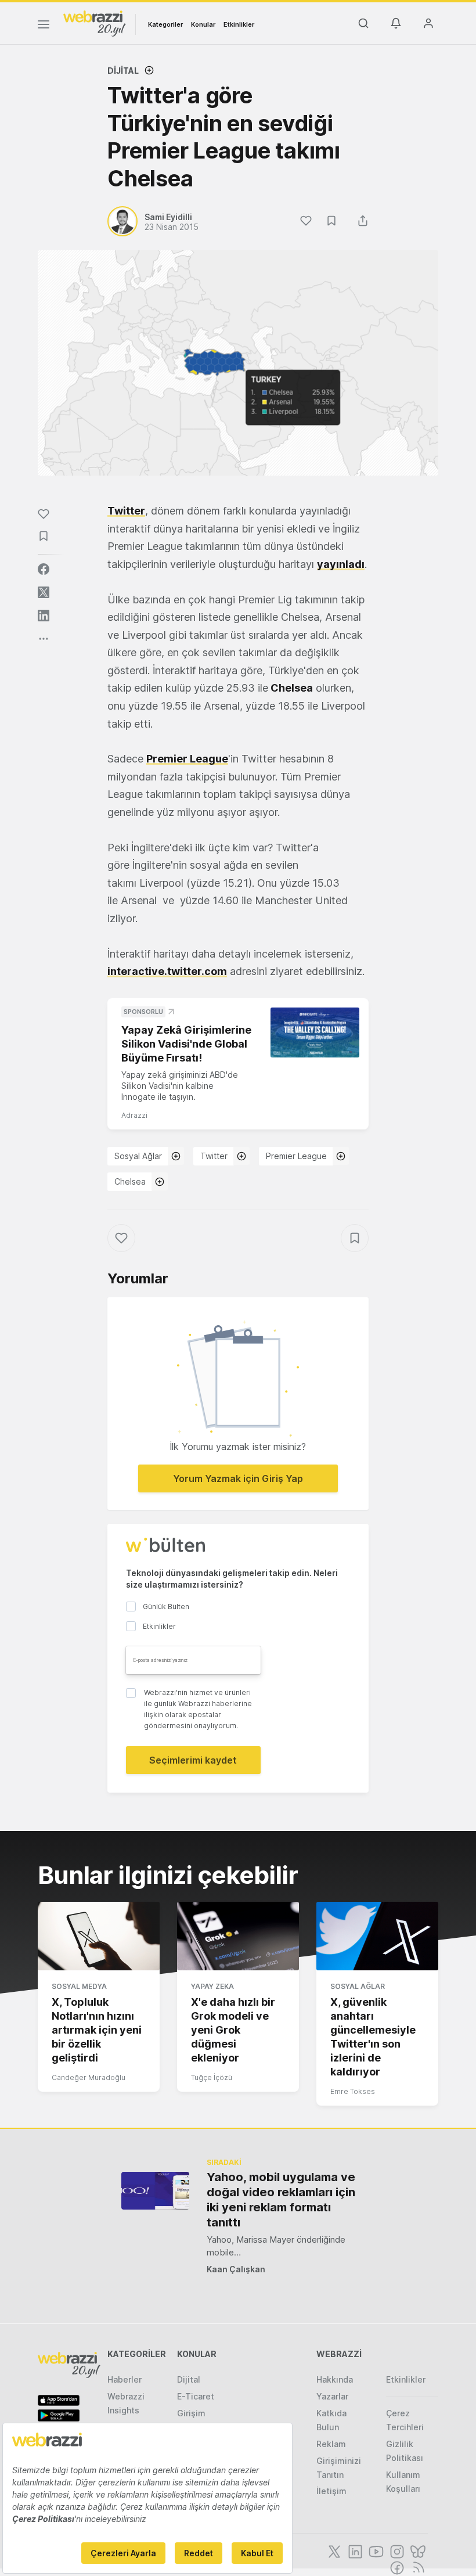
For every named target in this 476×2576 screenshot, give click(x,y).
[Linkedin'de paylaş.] (44, 616)
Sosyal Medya (79, 1986)
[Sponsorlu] (315, 1032)
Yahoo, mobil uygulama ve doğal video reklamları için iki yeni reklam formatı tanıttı (281, 2200)
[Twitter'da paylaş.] (44, 592)
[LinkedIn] (354, 2550)
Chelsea (130, 1181)
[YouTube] (375, 2550)
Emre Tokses (353, 2091)
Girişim (191, 2413)
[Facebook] (396, 2567)
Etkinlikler (239, 24)
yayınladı (341, 564)
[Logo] (95, 23)
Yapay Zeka (212, 1986)
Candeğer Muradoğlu (89, 2077)
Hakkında (335, 2379)
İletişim (331, 2491)
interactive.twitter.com (167, 971)
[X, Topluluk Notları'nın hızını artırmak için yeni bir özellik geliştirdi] (99, 1936)
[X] (333, 2550)
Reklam (331, 2444)
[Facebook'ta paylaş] (44, 569)
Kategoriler (165, 24)
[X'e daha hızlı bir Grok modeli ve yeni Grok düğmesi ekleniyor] (238, 1936)
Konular (203, 24)
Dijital (123, 71)
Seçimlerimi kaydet (193, 1760)
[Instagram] (396, 2550)
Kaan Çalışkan (236, 2269)
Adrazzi (134, 1115)
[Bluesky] (417, 2550)
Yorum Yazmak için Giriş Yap (238, 1478)
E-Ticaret (196, 2396)
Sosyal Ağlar (138, 1156)
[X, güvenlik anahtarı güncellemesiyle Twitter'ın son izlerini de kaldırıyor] (377, 1936)
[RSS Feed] (416, 2567)
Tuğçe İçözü (212, 2077)
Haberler (125, 2379)
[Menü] (44, 26)
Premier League (187, 759)
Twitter (214, 1156)
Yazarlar (332, 2396)
